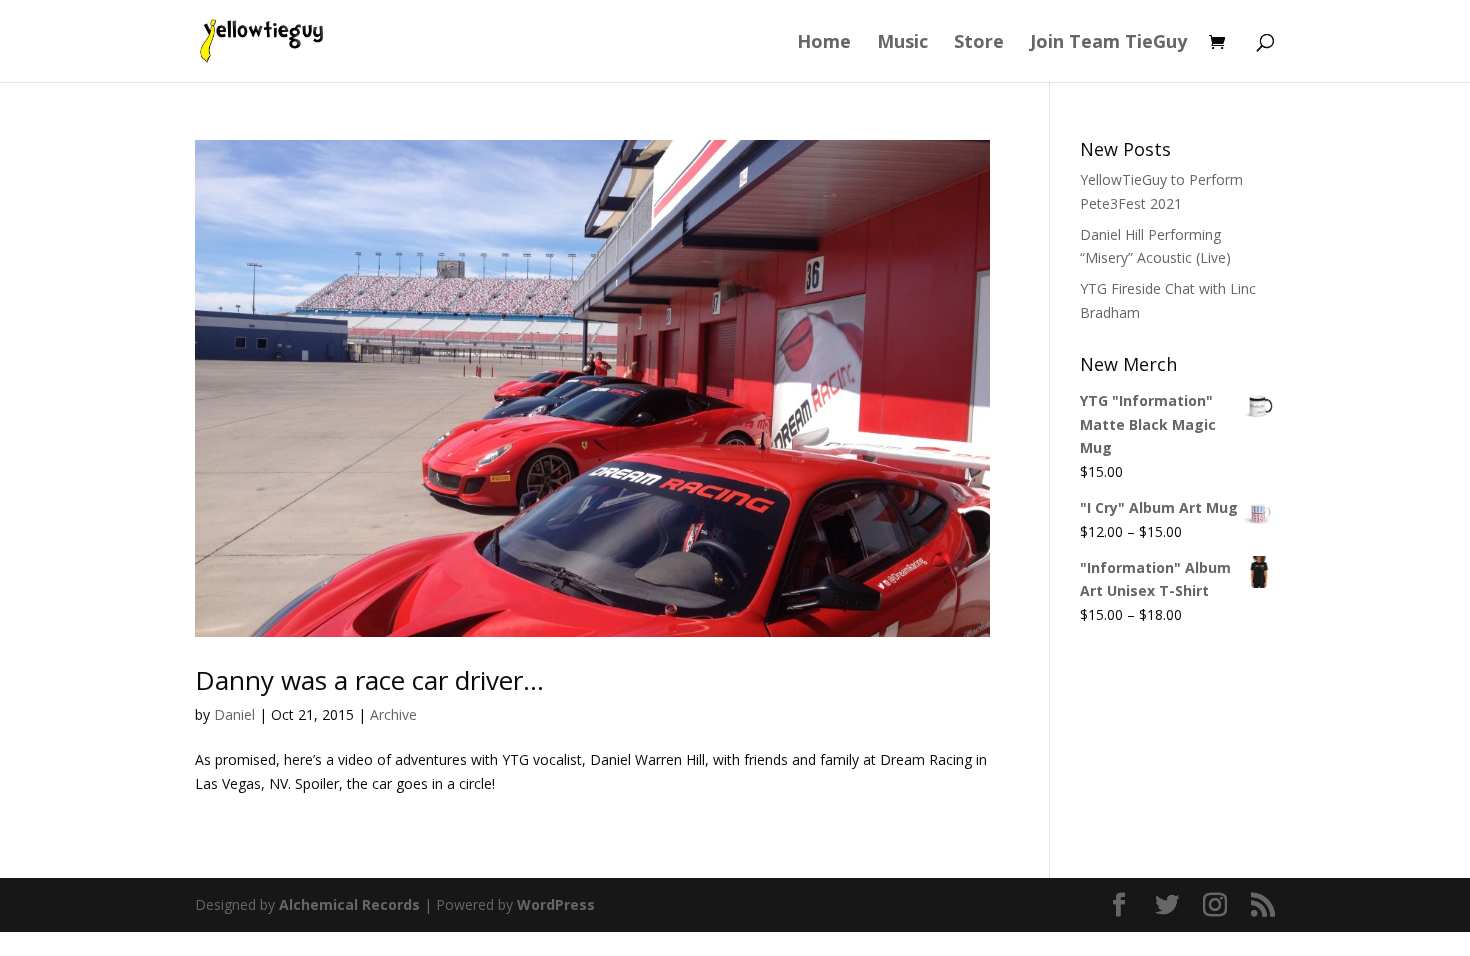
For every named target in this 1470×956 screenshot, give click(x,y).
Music (902, 43)
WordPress (556, 904)
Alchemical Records (349, 904)
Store (979, 43)
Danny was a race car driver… (369, 680)
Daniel (234, 714)
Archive (393, 714)
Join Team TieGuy (1108, 43)
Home (824, 43)
